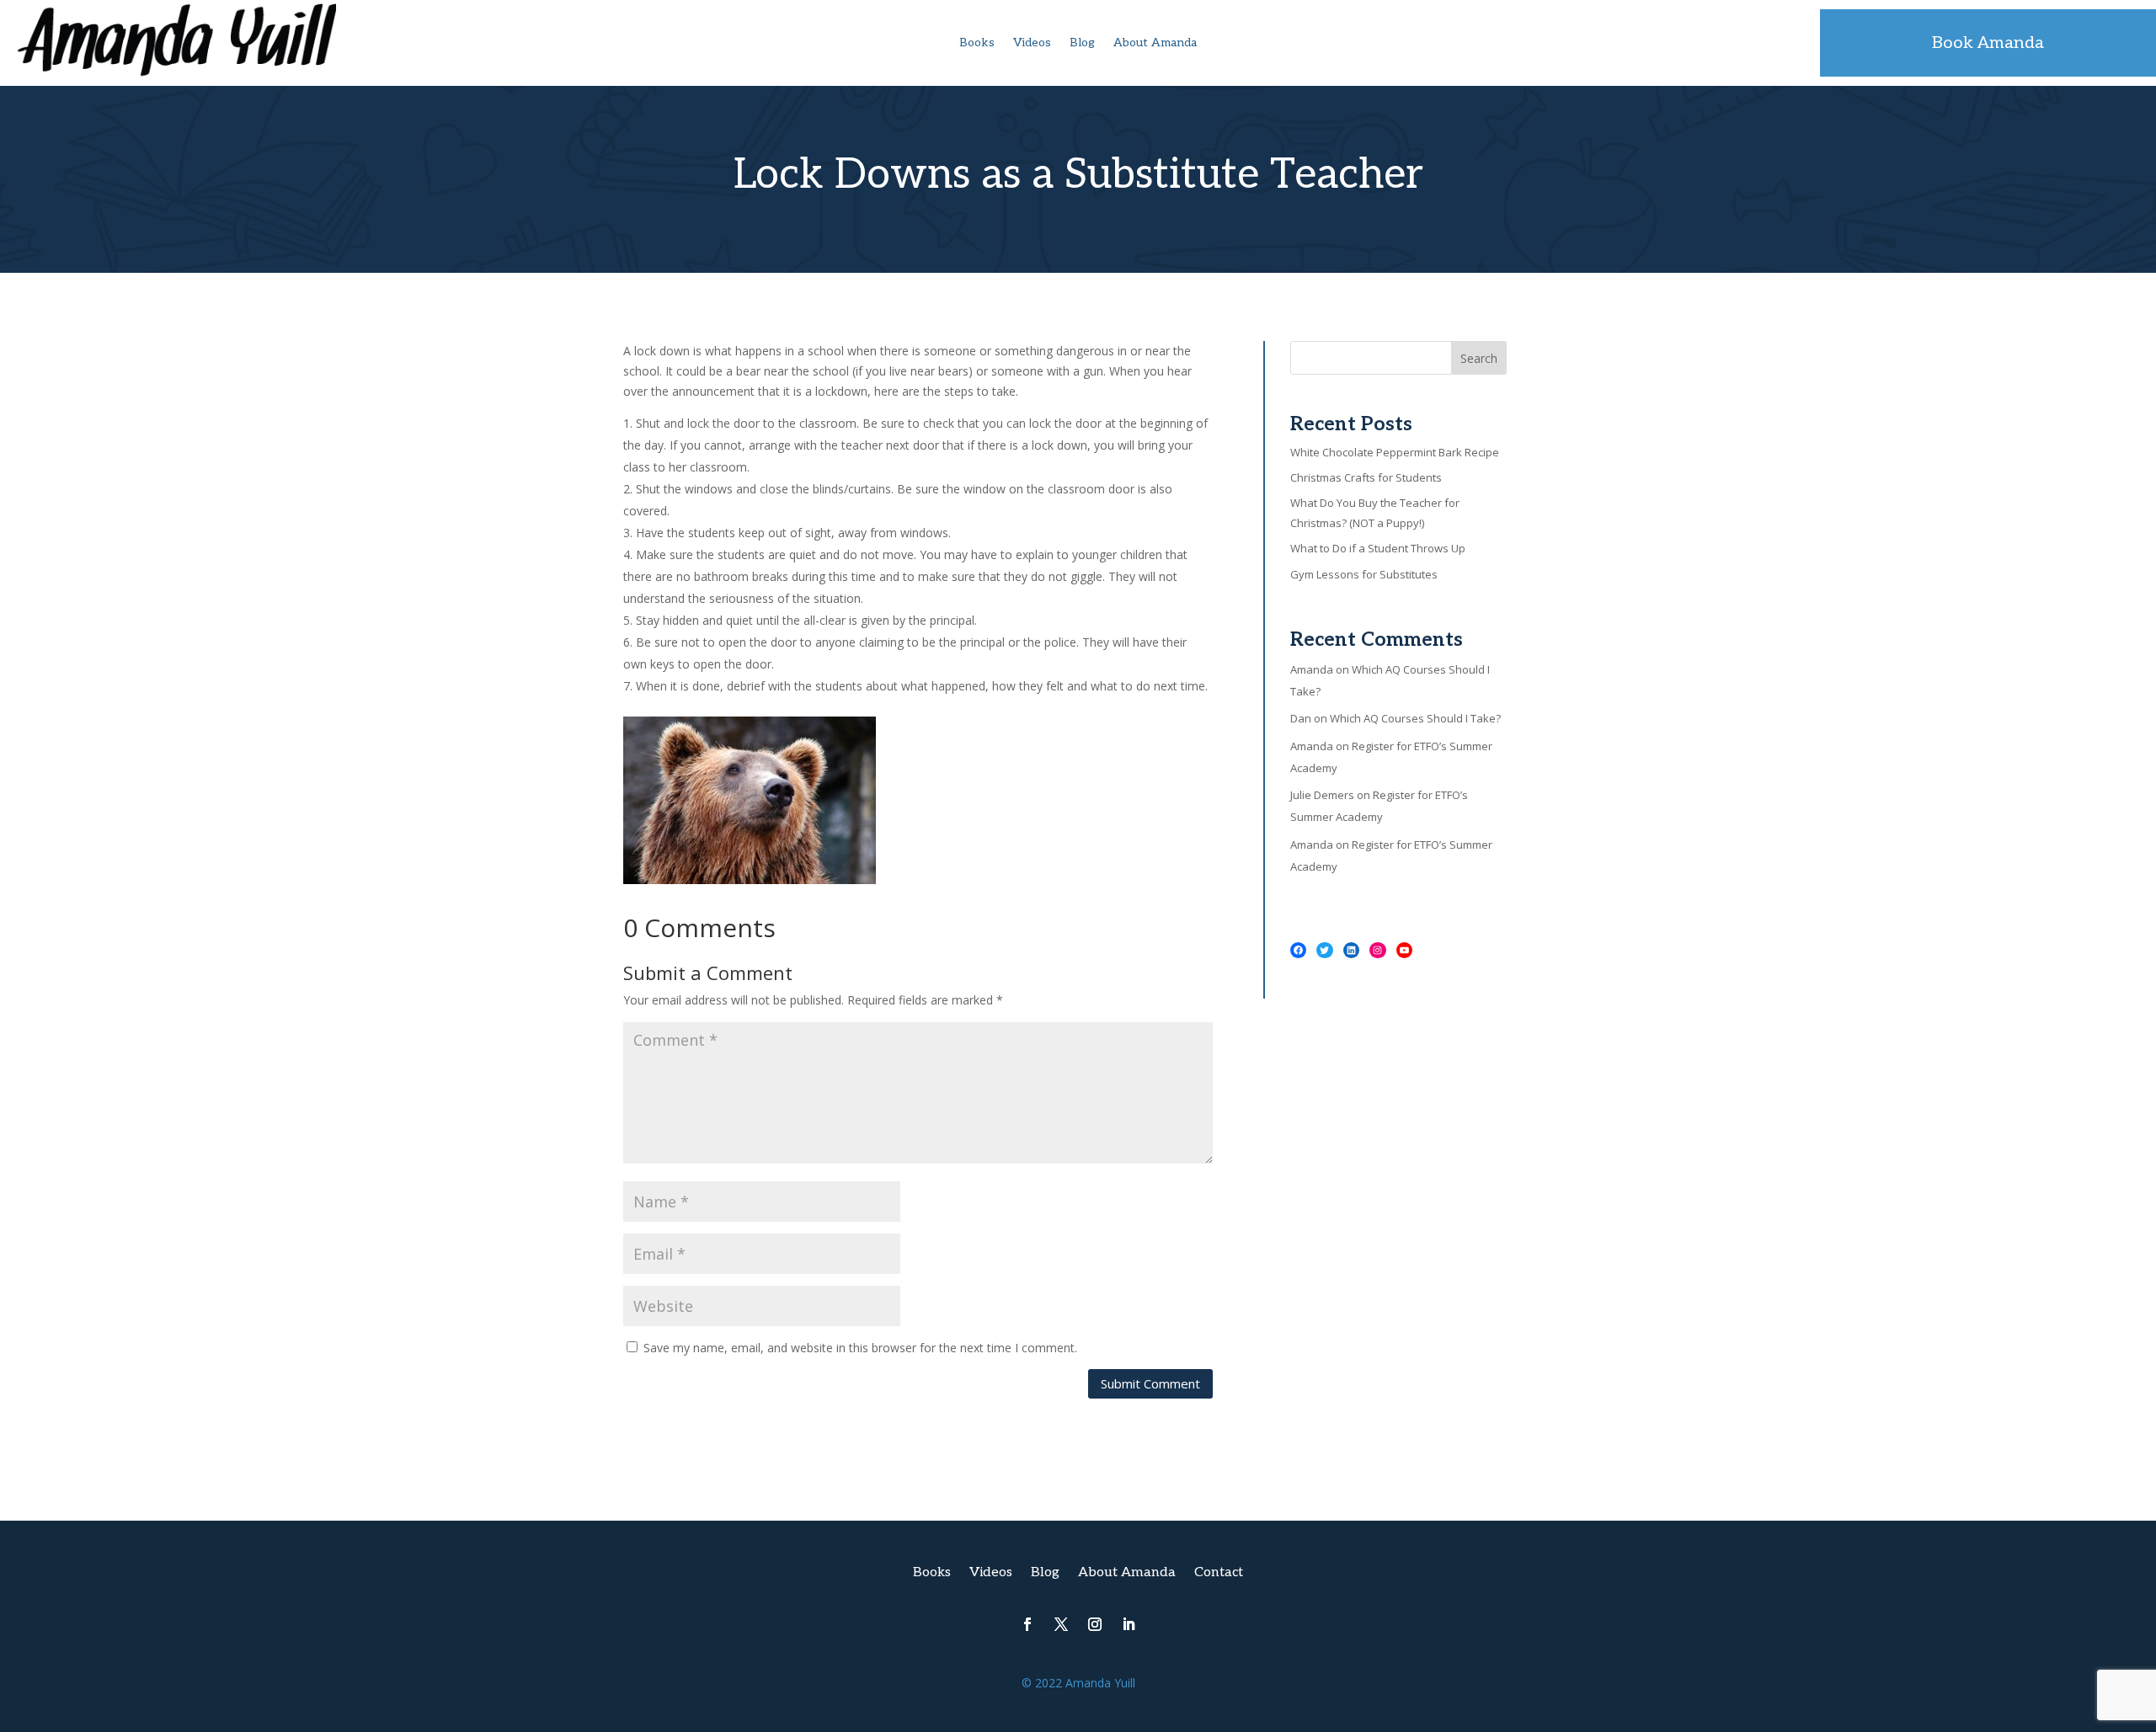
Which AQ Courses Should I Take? (1415, 718)
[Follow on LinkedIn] (1129, 1624)
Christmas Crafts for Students (1366, 477)
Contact (1219, 1574)
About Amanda (1155, 43)
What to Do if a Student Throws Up (1378, 548)
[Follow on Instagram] (1095, 1624)
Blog (1082, 43)
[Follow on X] (1061, 1624)
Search (1479, 358)
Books (977, 43)
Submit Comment (1150, 1383)
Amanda (1312, 669)
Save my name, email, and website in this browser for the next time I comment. (860, 1348)
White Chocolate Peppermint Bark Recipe (1395, 452)
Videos (1032, 43)
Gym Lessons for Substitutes (1364, 574)
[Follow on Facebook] (1027, 1624)
